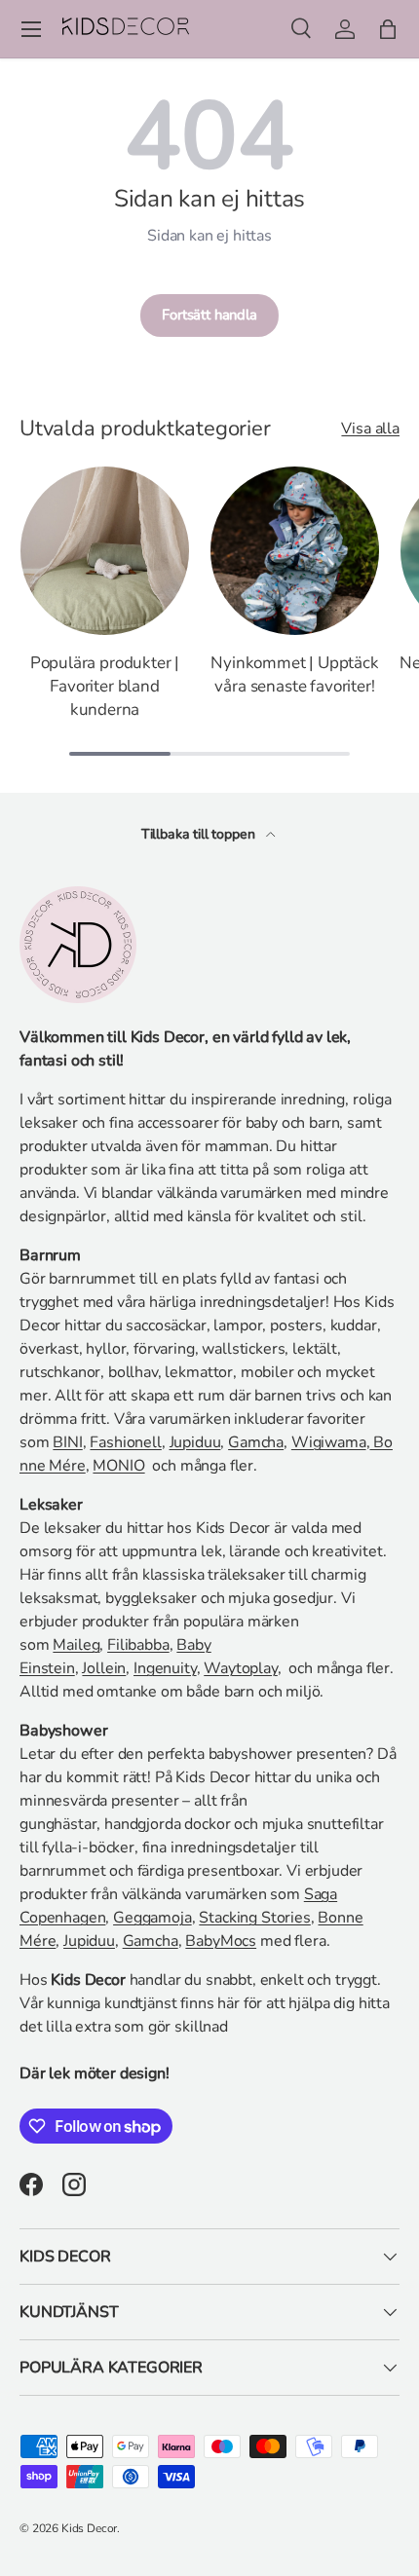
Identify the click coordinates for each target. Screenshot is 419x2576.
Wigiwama (329, 1442)
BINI (67, 1442)
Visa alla (370, 429)
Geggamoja (152, 1918)
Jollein (104, 1668)
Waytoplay (241, 1668)
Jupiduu (195, 1442)
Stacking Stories (254, 1918)
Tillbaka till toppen (200, 834)
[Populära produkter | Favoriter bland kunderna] (105, 551)
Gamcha (256, 1442)
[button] (388, 29)
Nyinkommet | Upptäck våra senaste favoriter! (295, 674)
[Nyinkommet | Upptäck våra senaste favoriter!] (295, 551)
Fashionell (125, 1442)
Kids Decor (89, 2528)
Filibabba (138, 1645)
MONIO (118, 1466)
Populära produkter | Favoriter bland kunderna (105, 686)
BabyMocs (221, 1941)
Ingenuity (165, 1668)
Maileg (76, 1645)
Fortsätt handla (209, 315)
